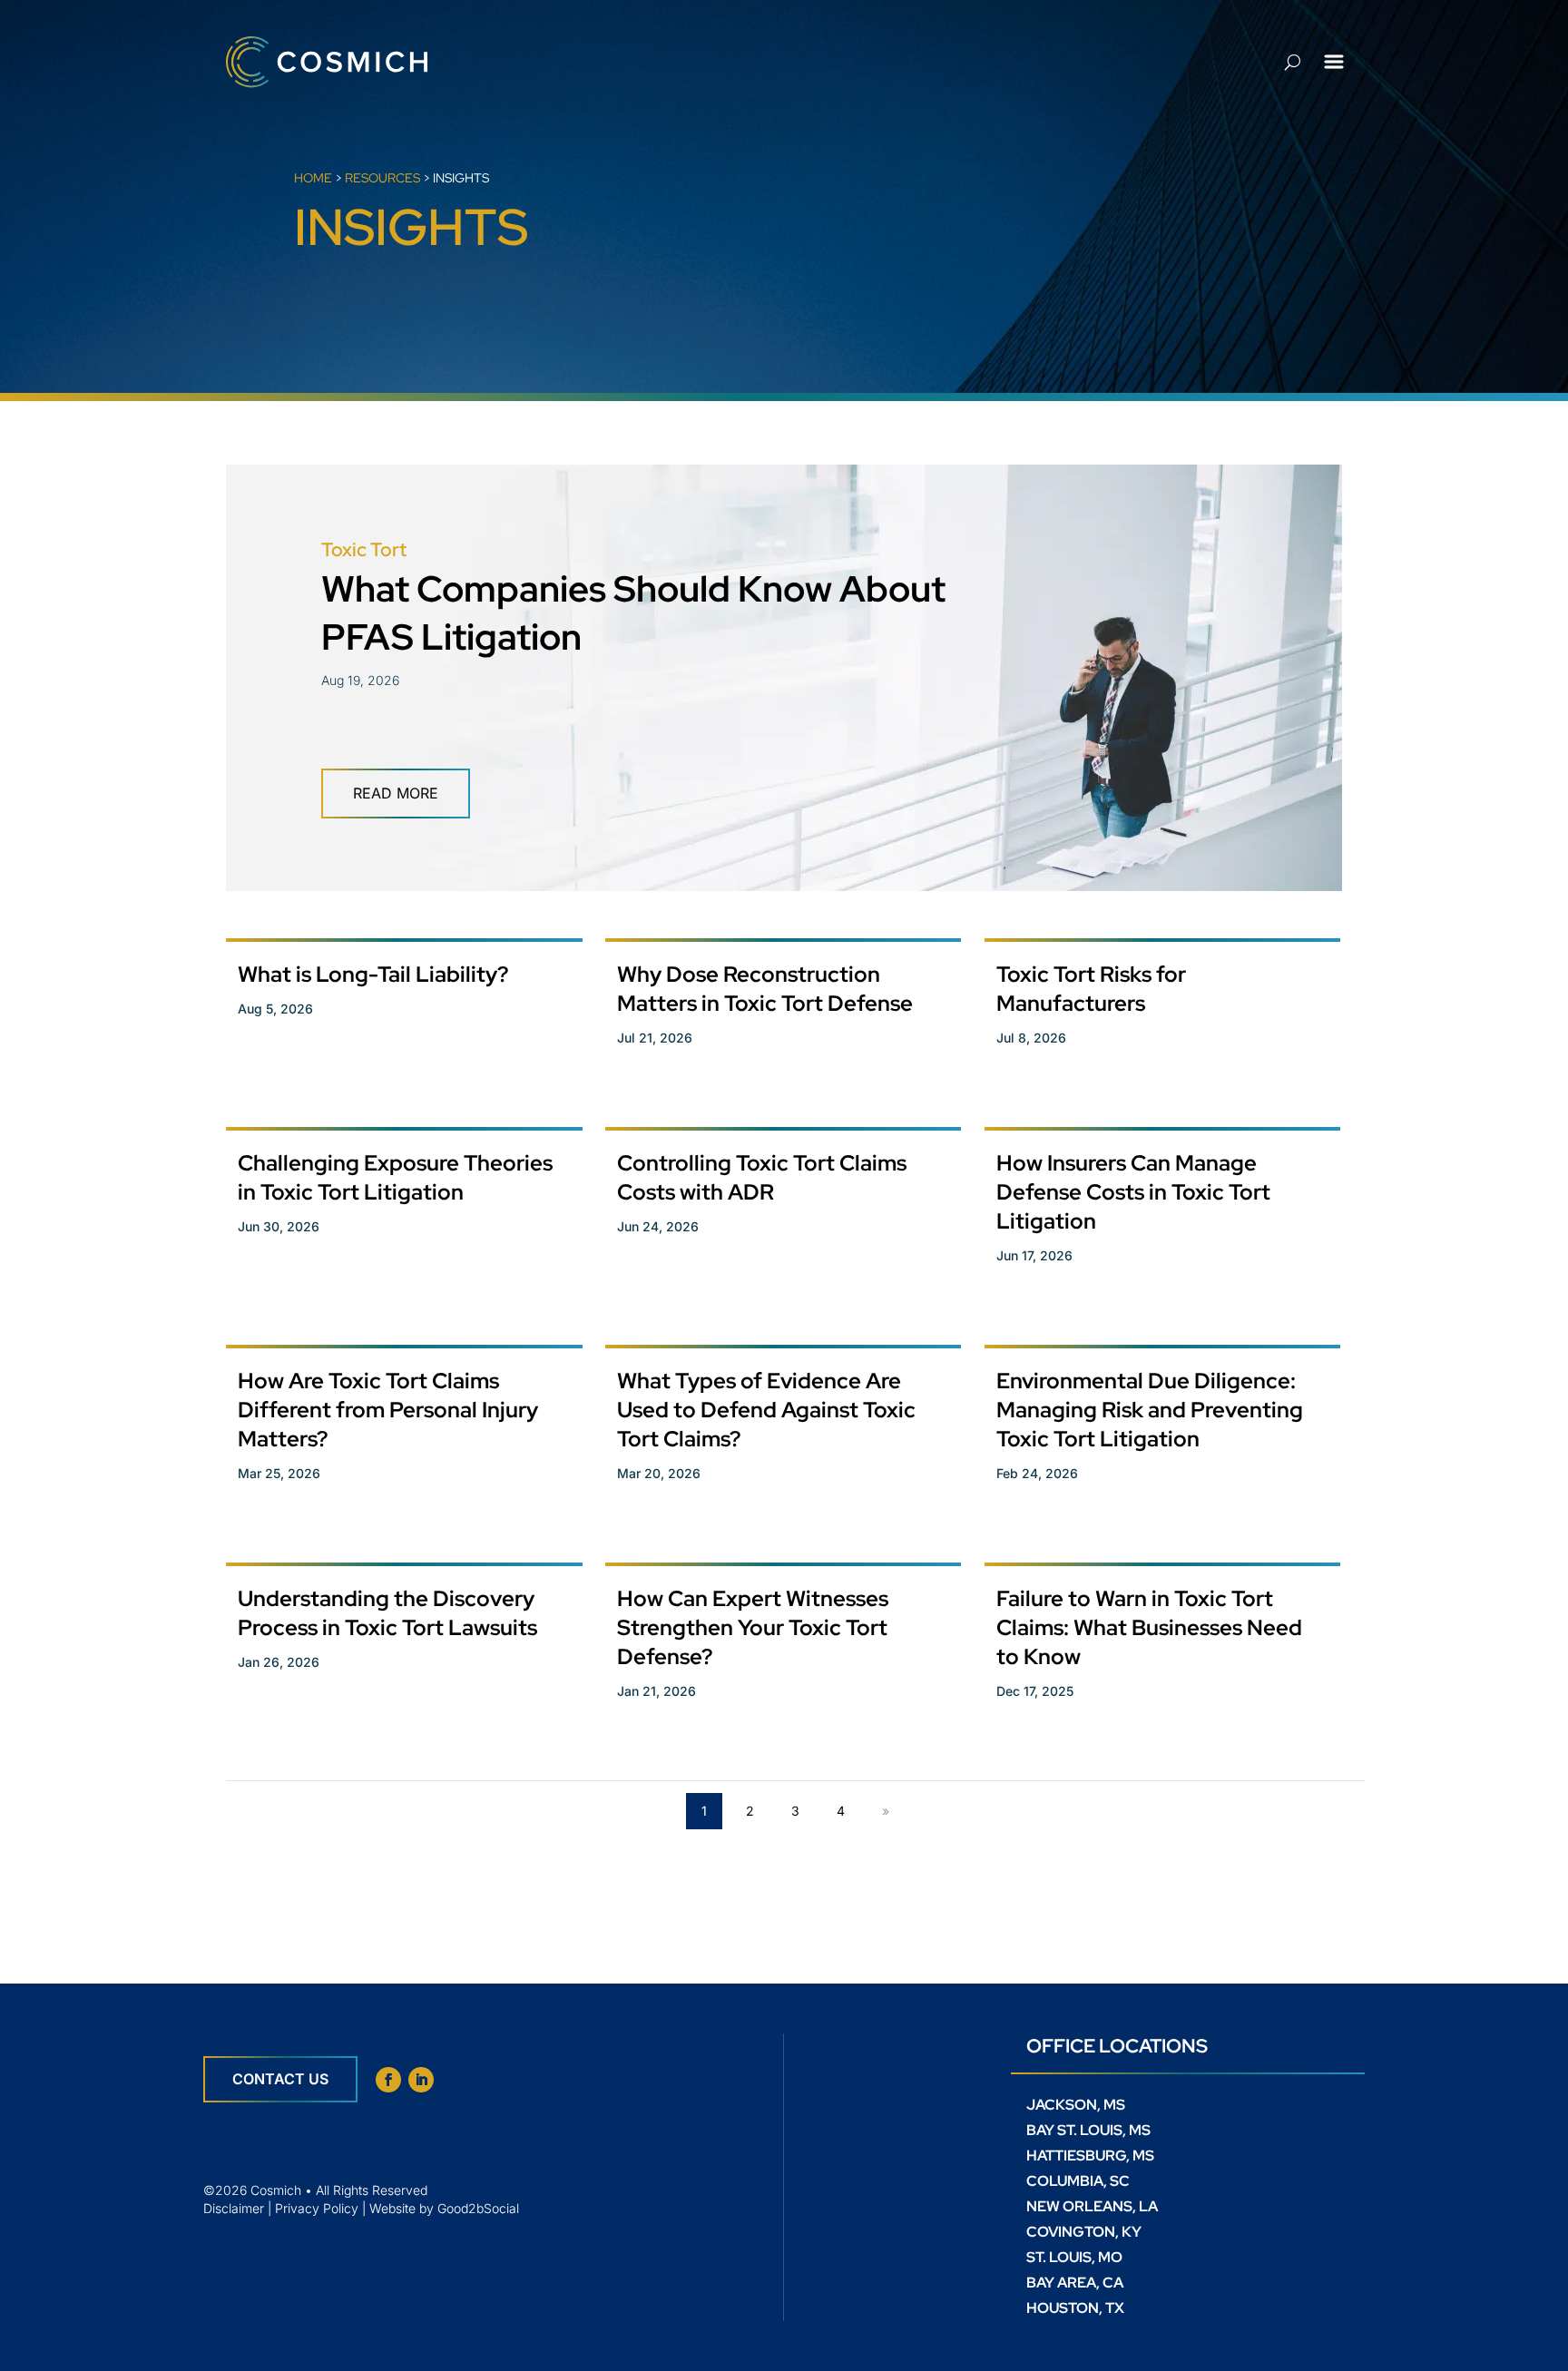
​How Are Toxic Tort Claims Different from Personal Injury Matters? (388, 1410)
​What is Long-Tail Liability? (373, 974)
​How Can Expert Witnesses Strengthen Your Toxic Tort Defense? (753, 1627)
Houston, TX (1075, 2308)
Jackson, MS (1076, 2105)
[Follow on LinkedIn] (421, 2080)
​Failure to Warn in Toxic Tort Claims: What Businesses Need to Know (1149, 1627)
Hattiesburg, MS (1090, 2155)
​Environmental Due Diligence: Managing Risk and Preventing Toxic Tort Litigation (1150, 1410)
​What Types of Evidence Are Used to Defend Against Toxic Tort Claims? (766, 1410)
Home (313, 178)
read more (396, 793)
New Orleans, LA (1092, 2206)
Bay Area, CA (1075, 2283)
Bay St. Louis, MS (1088, 2130)
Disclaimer (234, 2208)
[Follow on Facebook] (388, 2080)
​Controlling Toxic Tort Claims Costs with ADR (762, 1177)
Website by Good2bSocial (444, 2208)
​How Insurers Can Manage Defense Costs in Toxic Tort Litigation (1133, 1192)
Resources (382, 178)
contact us (280, 2079)
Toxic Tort (364, 549)
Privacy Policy (317, 2208)
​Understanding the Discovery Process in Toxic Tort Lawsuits (387, 1613)
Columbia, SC (1078, 2181)
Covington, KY (1084, 2232)
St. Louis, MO (1074, 2257)
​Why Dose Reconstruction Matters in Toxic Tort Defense (765, 989)
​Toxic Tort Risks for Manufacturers (1091, 989)
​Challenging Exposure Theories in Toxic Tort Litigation (395, 1177)
